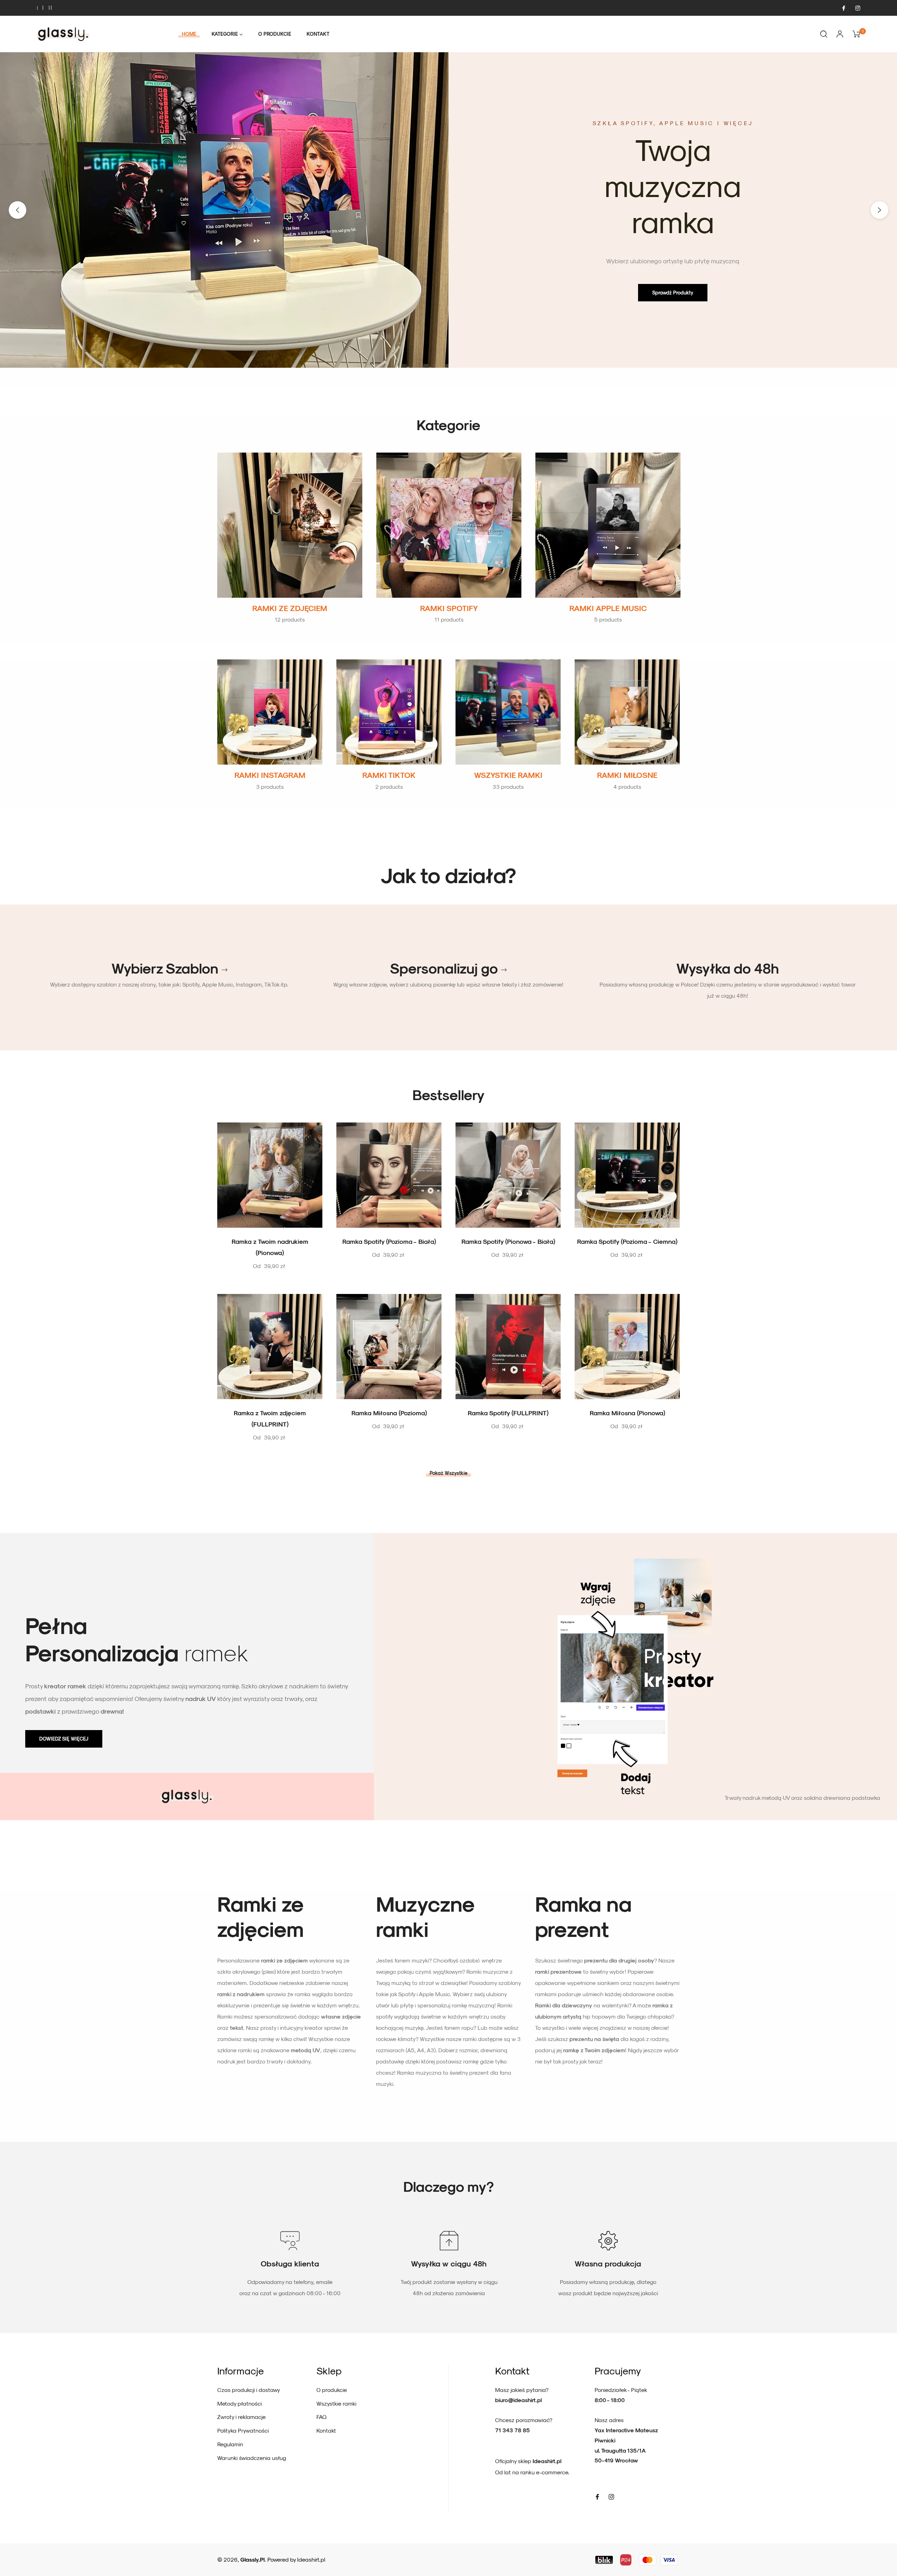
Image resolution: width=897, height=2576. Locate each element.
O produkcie (332, 2390)
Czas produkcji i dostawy (249, 2390)
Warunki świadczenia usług (252, 2458)
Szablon (192, 968)
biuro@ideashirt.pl (518, 2400)
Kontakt (326, 2430)
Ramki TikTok (389, 775)
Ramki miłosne (627, 775)
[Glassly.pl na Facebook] (843, 8)
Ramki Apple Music (608, 608)
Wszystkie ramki (508, 775)
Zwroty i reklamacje (241, 2417)
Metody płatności (239, 2403)
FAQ (321, 2417)
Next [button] (879, 210)
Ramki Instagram (270, 775)
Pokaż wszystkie (448, 1473)
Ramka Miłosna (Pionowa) (627, 1413)
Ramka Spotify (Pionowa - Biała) (508, 1241)
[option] (448, 210)
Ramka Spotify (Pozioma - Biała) (389, 1241)
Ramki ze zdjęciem (290, 608)
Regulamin (230, 2444)
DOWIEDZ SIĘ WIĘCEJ (64, 1739)
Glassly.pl (252, 2559)
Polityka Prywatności (243, 2430)
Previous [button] (18, 210)
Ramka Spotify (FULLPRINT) (508, 1413)
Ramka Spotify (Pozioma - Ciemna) (627, 1241)
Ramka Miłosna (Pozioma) (389, 1413)
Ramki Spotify (449, 608)
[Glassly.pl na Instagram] (857, 8)
